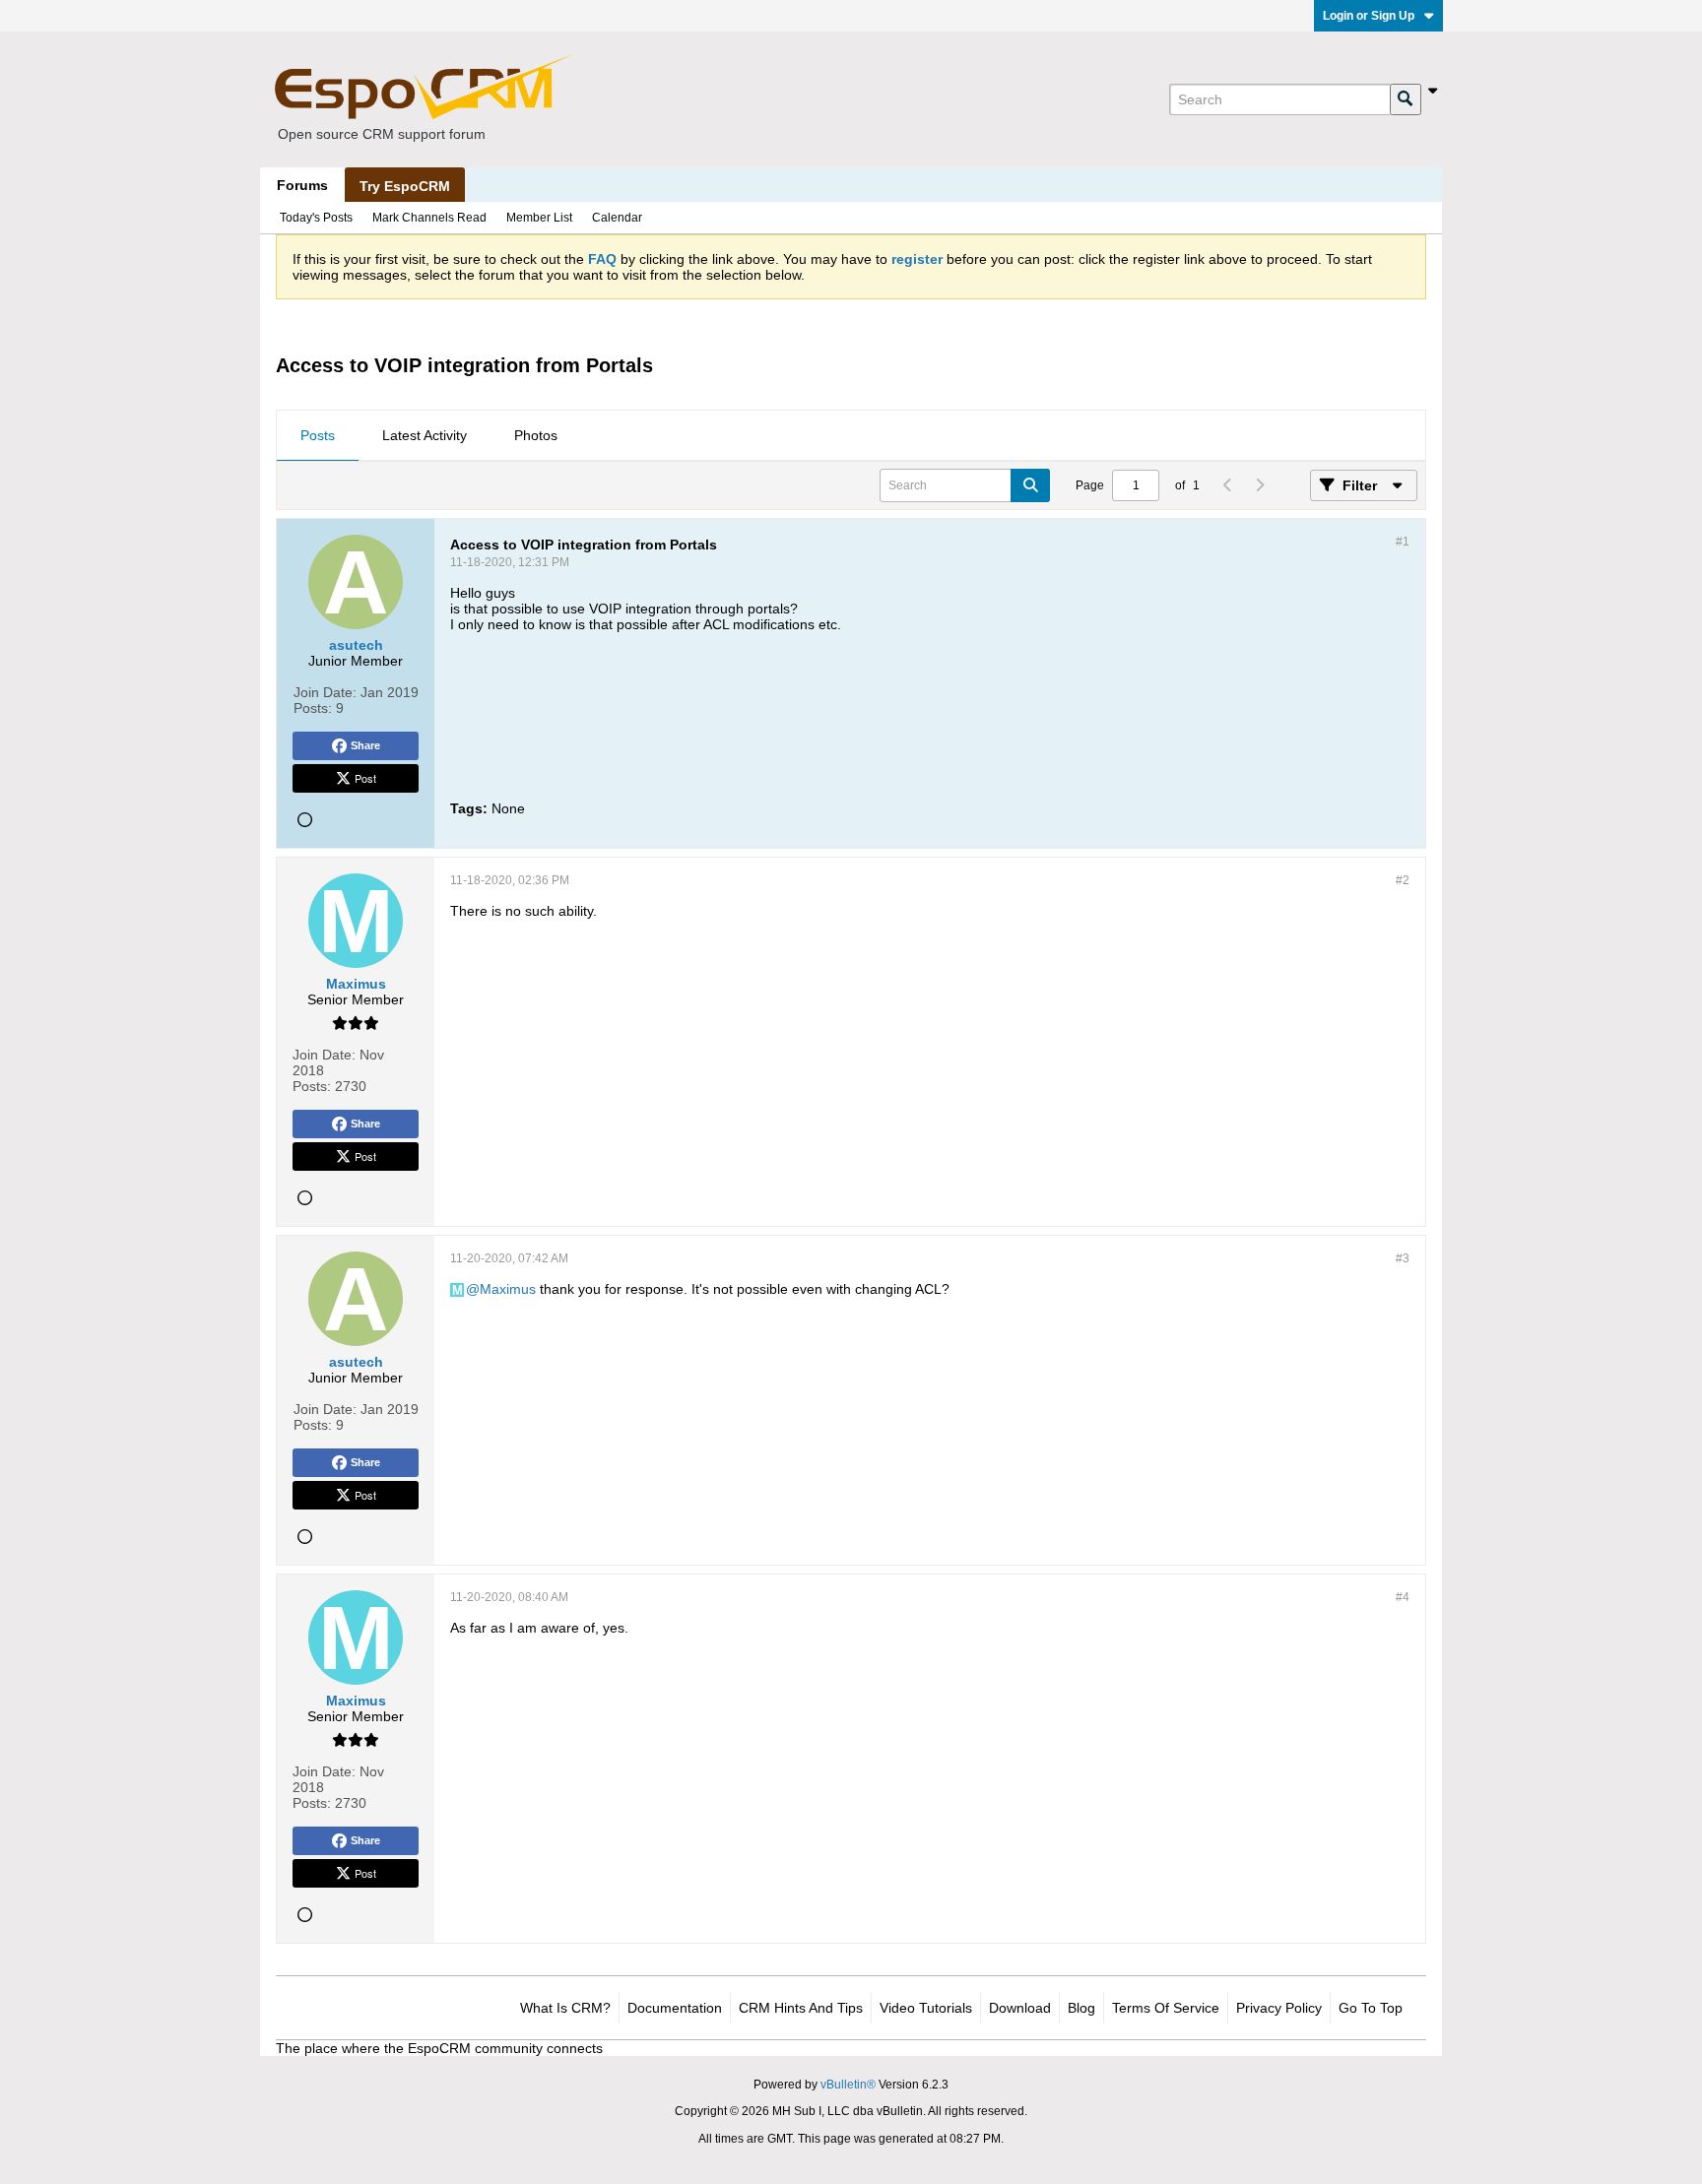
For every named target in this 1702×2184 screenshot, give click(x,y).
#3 (1403, 1258)
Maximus (508, 1289)
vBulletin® (848, 2085)
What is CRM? (565, 2008)
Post (365, 778)
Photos (536, 435)
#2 (1403, 880)
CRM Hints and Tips (801, 2008)
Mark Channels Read (429, 218)
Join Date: (325, 692)
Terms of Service (1166, 2008)
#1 (1403, 542)
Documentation (675, 2008)
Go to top (1371, 2008)
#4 (1403, 1597)
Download (1020, 2008)
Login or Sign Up (1369, 16)
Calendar (617, 218)
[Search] (1406, 99)
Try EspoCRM (405, 186)
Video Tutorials (926, 2008)
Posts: (313, 708)
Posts (318, 435)
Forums (302, 185)
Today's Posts (316, 218)
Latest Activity (425, 435)
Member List (539, 218)
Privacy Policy (1279, 2008)
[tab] (318, 436)
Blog (1081, 2008)
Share (365, 745)
